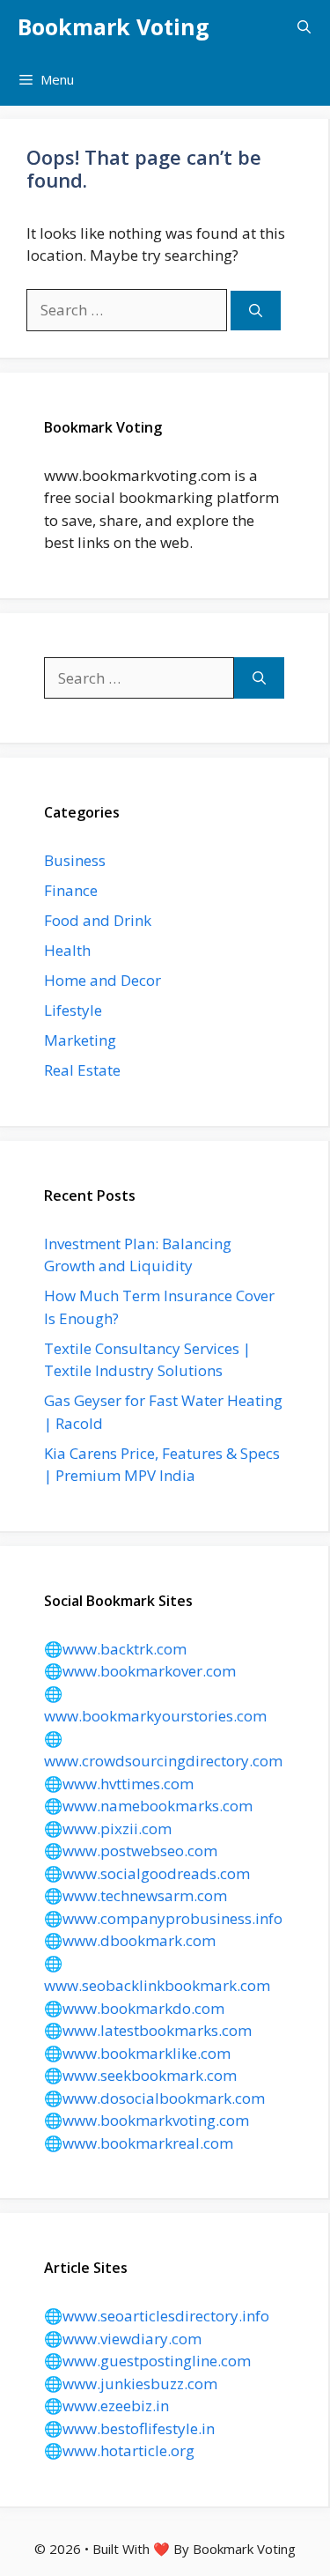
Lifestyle (73, 1010)
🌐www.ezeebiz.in (106, 2406)
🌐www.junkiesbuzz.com (131, 2384)
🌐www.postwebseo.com (131, 1851)
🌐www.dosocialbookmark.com (154, 2098)
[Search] (256, 311)
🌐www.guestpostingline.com (147, 2361)
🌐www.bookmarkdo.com (134, 2008)
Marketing (80, 1040)
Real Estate (82, 1070)
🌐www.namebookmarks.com (148, 1806)
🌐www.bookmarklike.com (137, 2053)
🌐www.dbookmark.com (130, 1940)
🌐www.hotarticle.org (119, 2450)
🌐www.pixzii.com (108, 1828)
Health (67, 950)
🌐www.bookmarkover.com (140, 1671)
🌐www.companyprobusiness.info (163, 1918)
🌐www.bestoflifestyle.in (129, 2428)
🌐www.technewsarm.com (136, 1895)
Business (75, 860)
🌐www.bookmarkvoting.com (147, 2120)
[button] (304, 26)
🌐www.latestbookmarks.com (148, 2030)
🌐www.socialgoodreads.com (147, 1873)
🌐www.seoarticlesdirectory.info (157, 2316)
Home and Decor (103, 980)
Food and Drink (98, 920)
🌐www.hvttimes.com (119, 1784)
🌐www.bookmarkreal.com (139, 2143)
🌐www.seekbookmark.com (140, 2075)
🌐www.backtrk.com (115, 1649)
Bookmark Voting (114, 26)
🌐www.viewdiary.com (123, 2339)
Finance (71, 890)
